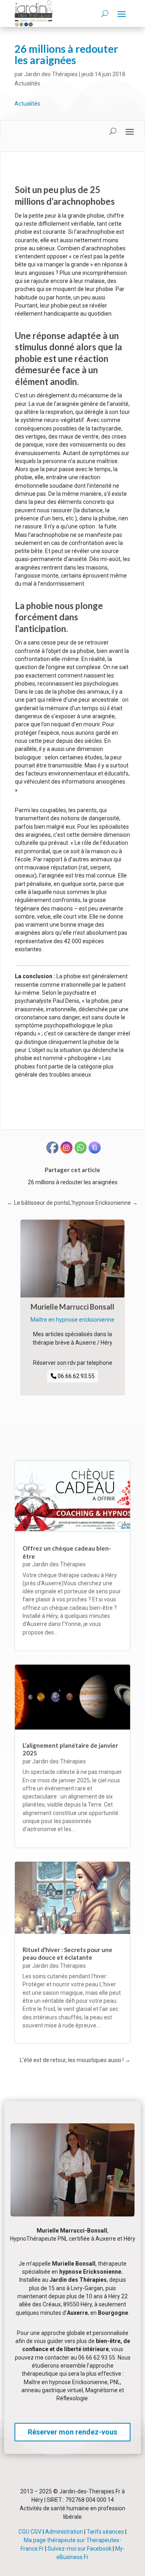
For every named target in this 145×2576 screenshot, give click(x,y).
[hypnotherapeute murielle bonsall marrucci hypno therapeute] (72, 2214)
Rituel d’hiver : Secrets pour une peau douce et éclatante (67, 1954)
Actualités (27, 83)
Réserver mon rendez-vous (72, 2432)
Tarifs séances (105, 2532)
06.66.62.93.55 (76, 1376)
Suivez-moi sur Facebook (80, 2549)
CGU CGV (30, 2532)
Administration (64, 2532)
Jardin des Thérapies (51, 74)
